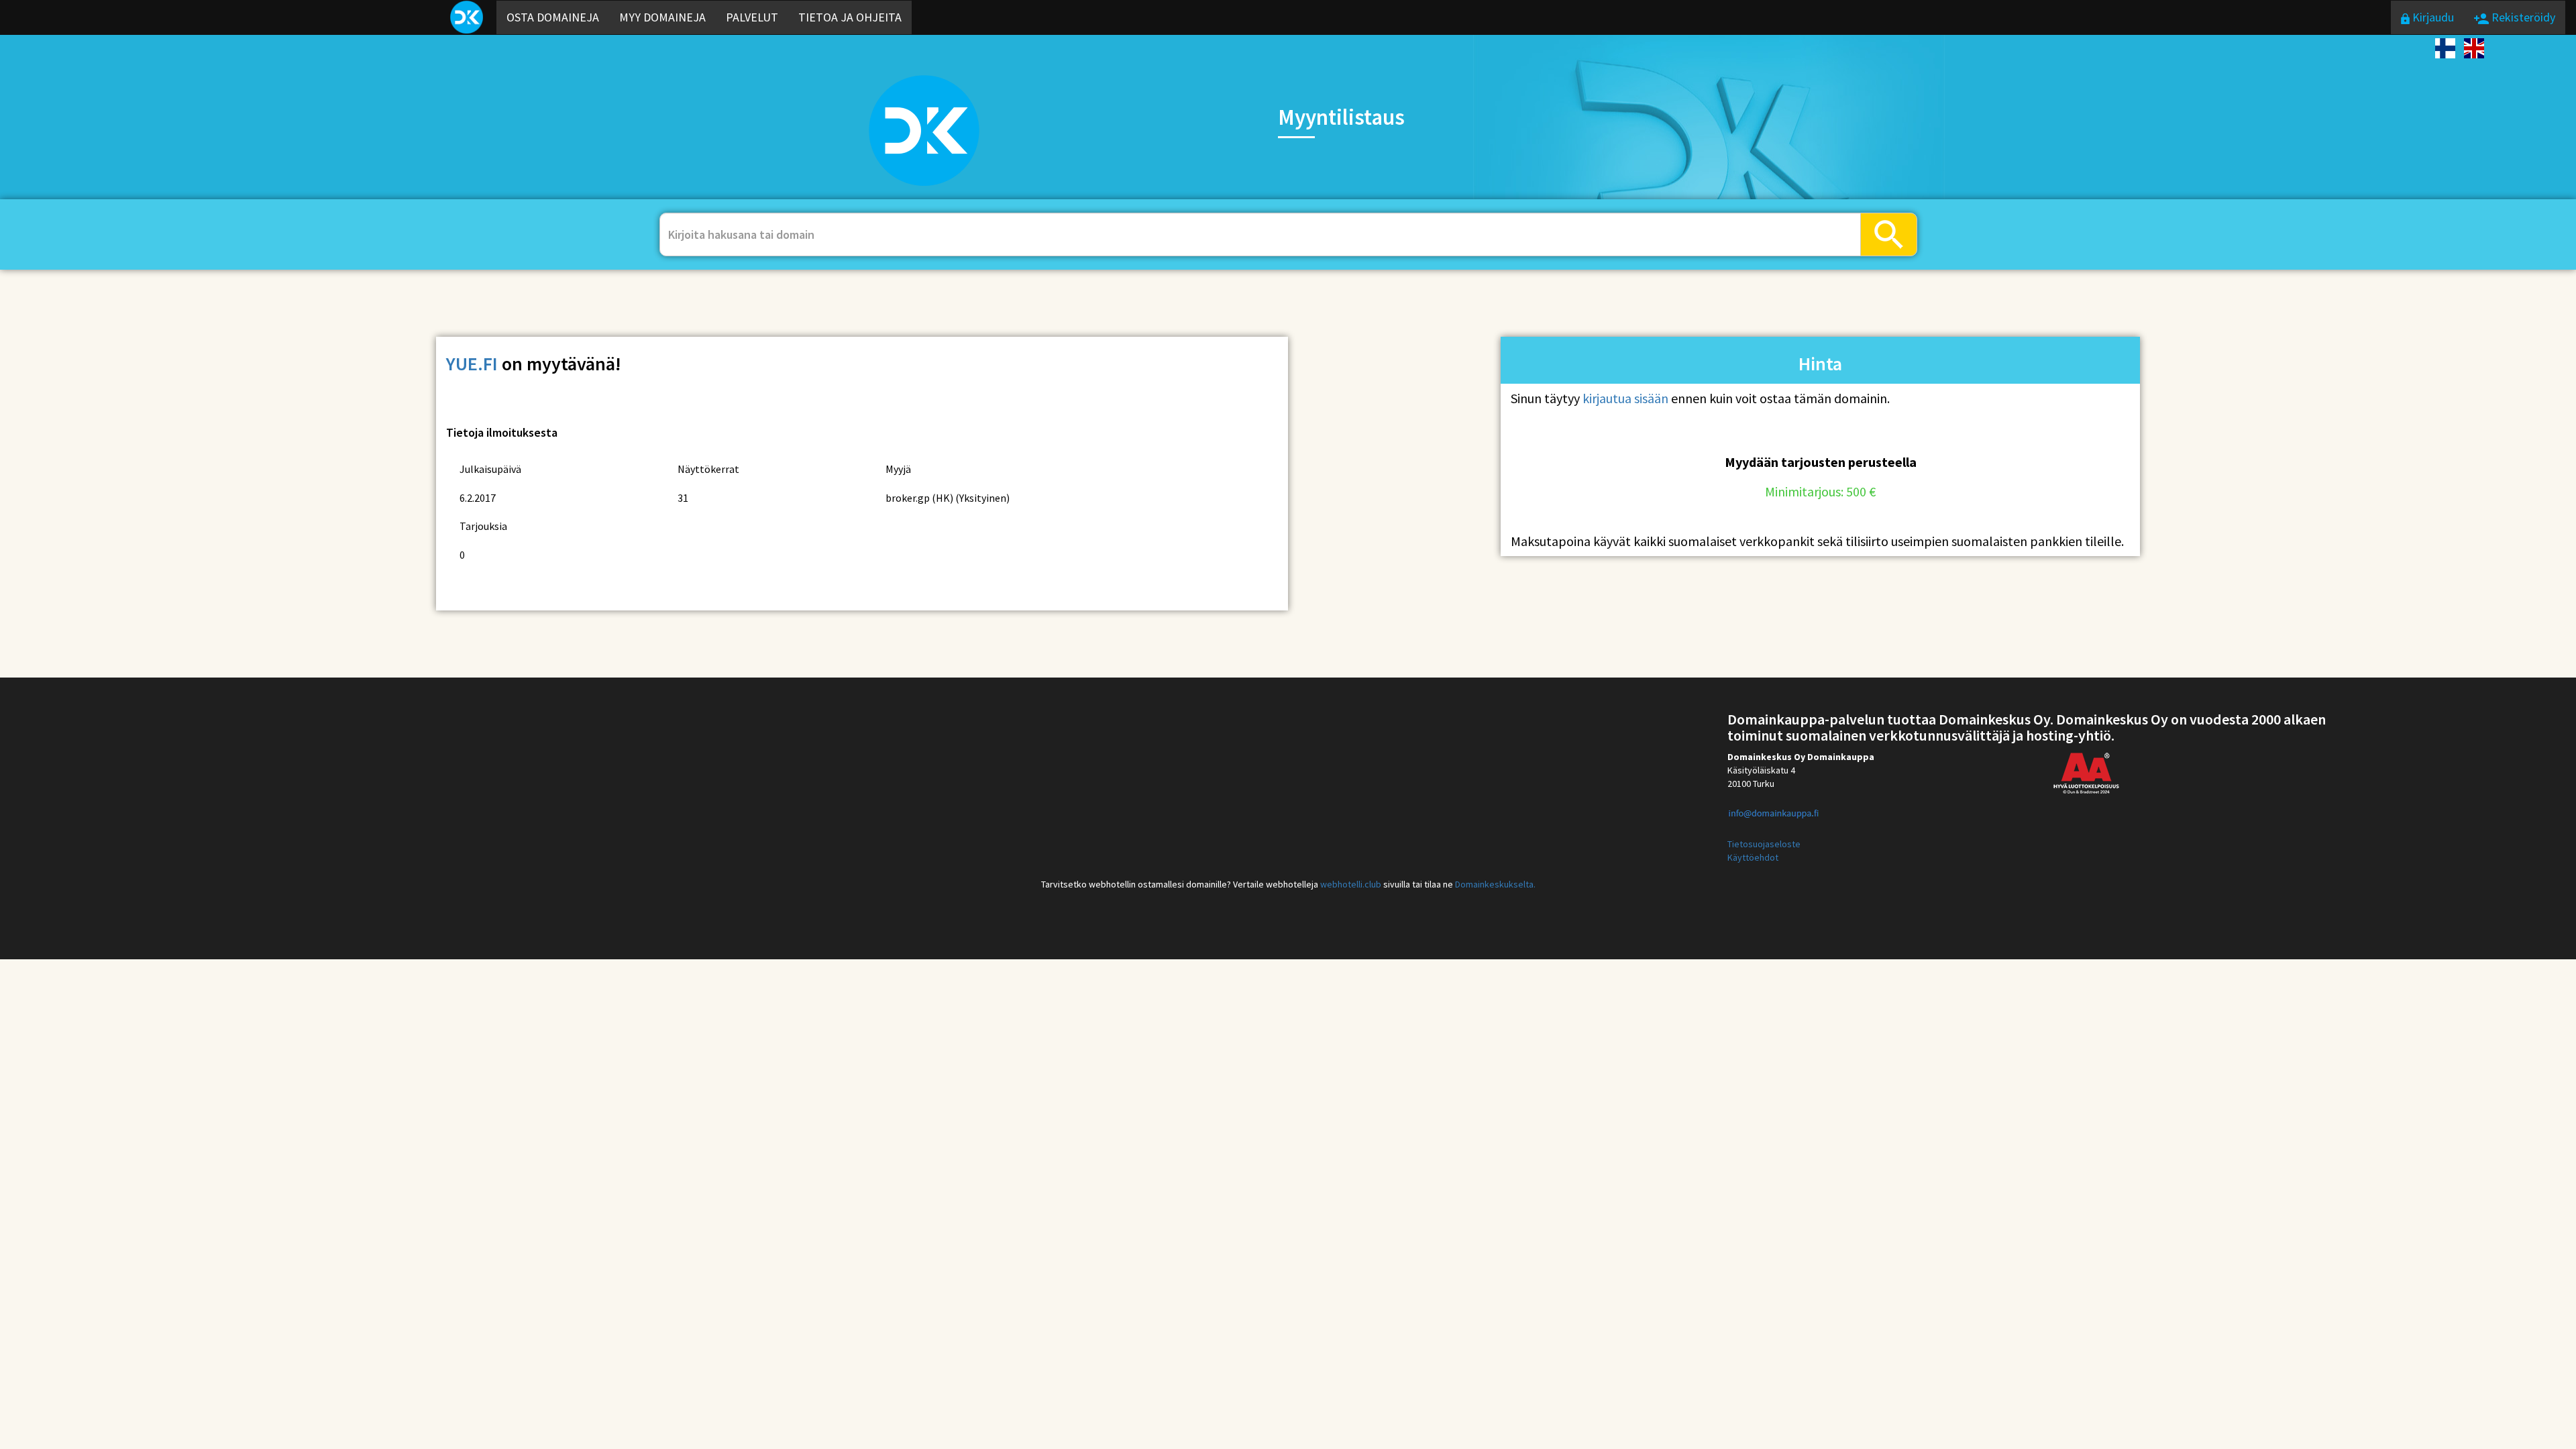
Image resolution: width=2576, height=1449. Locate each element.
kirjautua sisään (1625, 398)
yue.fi (472, 364)
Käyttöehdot (1753, 857)
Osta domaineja (553, 17)
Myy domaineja (662, 17)
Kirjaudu (2432, 17)
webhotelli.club (1351, 884)
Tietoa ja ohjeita (850, 17)
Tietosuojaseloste (1764, 844)
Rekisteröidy (2522, 17)
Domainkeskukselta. (1495, 884)
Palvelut (752, 17)
